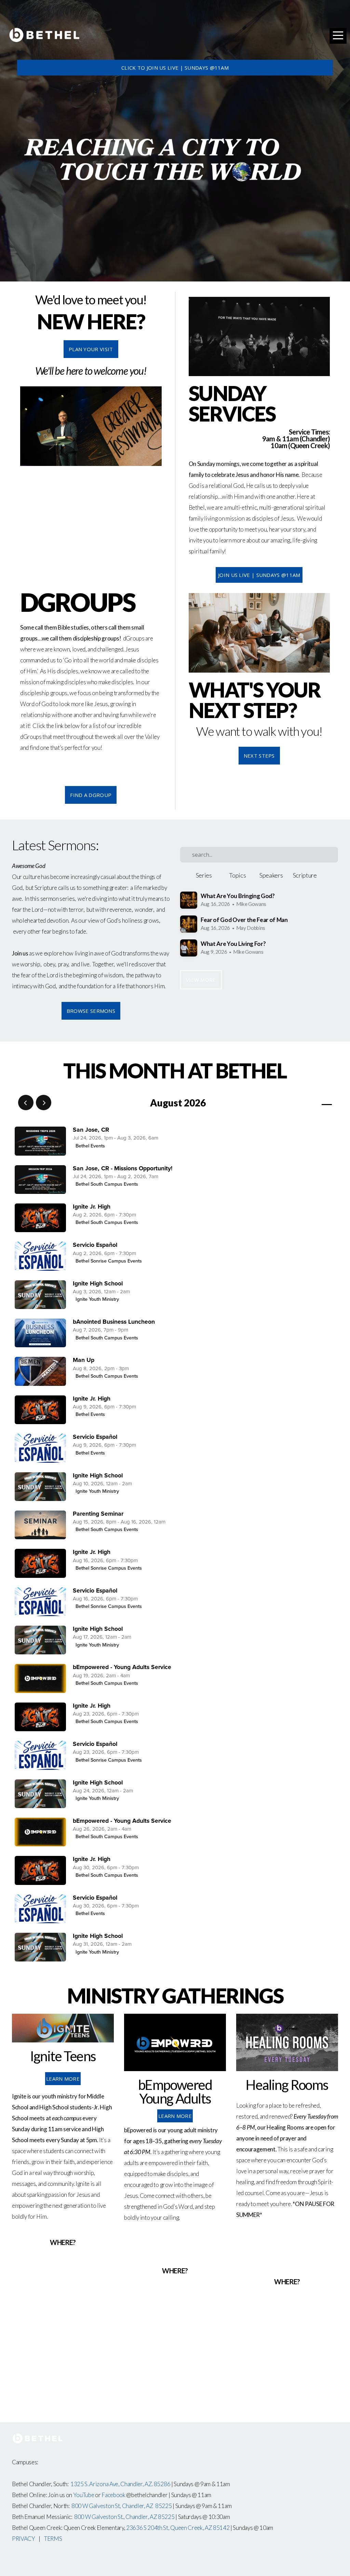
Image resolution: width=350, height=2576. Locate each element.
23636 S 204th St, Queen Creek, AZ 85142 (178, 2528)
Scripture (305, 875)
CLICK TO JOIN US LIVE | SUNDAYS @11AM (175, 68)
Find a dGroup (91, 795)
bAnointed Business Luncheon (114, 1322)
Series (204, 875)
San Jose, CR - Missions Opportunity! (123, 1168)
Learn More (63, 2079)
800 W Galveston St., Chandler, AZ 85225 (124, 2517)
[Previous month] (26, 1103)
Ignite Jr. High (92, 1207)
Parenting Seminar (98, 1514)
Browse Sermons (91, 1011)
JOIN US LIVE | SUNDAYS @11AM (259, 575)
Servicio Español (95, 1245)
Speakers (271, 875)
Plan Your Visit (91, 349)
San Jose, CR (91, 1130)
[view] (307, 1103)
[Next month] (44, 1103)
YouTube (84, 2495)
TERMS (53, 2539)
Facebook (113, 2495)
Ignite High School (98, 1284)
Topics (237, 875)
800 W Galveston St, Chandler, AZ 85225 (122, 2506)
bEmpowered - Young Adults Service (122, 1667)
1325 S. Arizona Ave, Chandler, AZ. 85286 (120, 2484)
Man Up (84, 1360)
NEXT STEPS (259, 756)
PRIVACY (24, 2539)
